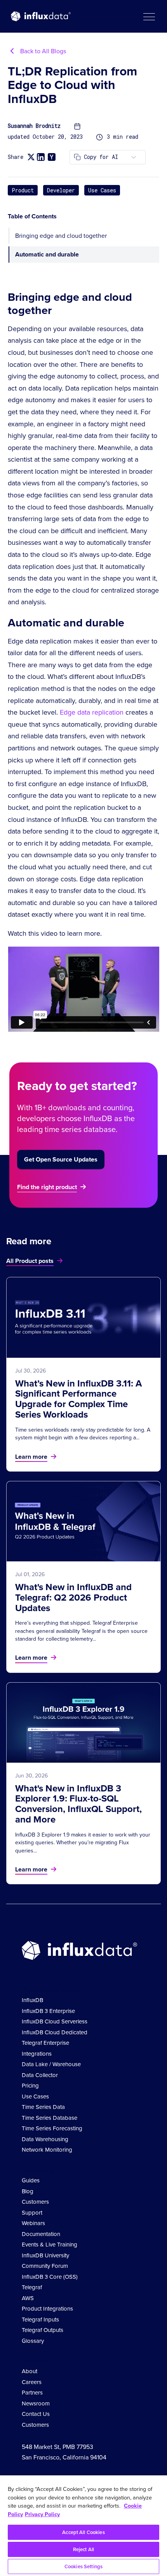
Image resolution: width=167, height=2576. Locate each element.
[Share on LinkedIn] (41, 157)
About (30, 2371)
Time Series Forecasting (52, 2128)
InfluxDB (32, 2000)
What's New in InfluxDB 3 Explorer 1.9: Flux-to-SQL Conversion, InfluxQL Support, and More (78, 1804)
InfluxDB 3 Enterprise (48, 2011)
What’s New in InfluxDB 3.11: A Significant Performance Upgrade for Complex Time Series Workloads (78, 1399)
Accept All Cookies (83, 2532)
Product (23, 190)
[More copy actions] (134, 157)
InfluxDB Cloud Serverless (55, 2021)
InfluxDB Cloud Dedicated (55, 2032)
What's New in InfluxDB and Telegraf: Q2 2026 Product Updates (73, 1598)
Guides (31, 2180)
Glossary (33, 2341)
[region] (83, 2526)
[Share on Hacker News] (52, 157)
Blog (28, 2191)
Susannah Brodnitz (34, 126)
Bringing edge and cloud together (61, 236)
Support (32, 2213)
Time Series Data (43, 2107)
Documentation (41, 2234)
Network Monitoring (47, 2150)
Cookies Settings (83, 2566)
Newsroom (36, 2403)
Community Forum (45, 2266)
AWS (28, 2298)
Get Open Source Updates (61, 1159)
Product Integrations (47, 2309)
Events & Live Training (50, 2245)
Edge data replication (92, 712)
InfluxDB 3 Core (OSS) (50, 2277)
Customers (35, 2202)
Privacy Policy (42, 2514)
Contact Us (36, 2414)
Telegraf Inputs (40, 2320)
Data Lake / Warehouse (51, 2064)
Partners (32, 2393)
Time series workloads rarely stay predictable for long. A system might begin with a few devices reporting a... (83, 1434)
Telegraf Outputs (43, 2330)
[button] (149, 16)
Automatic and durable (47, 254)
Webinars (33, 2223)
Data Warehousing (45, 2139)
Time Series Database (50, 2118)
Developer (61, 190)
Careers (32, 2382)
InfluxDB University (45, 2255)
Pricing (30, 2086)
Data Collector (40, 2075)
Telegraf (32, 2287)
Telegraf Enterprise (45, 2043)
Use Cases (102, 190)
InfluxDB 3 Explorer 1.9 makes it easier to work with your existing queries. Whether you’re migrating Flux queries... (83, 1843)
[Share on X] (31, 157)
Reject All (83, 2549)
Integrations (37, 2054)
